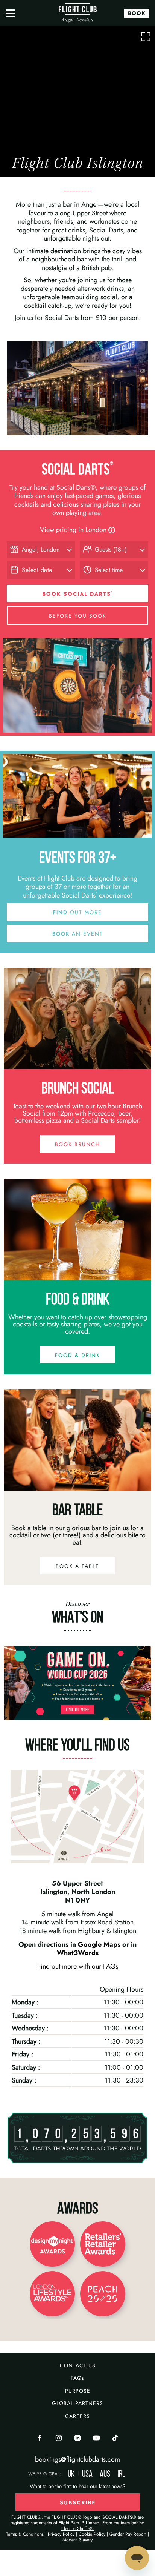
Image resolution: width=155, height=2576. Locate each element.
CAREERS (77, 2416)
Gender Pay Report (128, 2534)
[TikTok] (115, 2439)
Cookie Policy (92, 2534)
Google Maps (100, 1944)
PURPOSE (78, 2391)
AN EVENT (78, 934)
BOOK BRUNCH (77, 1144)
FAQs (77, 2378)
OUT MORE (77, 912)
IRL (121, 2474)
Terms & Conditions (25, 2534)
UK (71, 2474)
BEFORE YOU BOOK (78, 616)
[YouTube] (96, 2439)
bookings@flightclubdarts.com (77, 2459)
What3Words (78, 1953)
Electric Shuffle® (77, 2528)
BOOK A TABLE (77, 1566)
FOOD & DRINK (77, 1355)
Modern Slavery (77, 2540)
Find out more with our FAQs (78, 1966)
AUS (105, 2474)
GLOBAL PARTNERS (77, 2403)
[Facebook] (40, 2439)
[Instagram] (59, 2439)
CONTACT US (78, 2365)
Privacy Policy (61, 2534)
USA (87, 2474)
